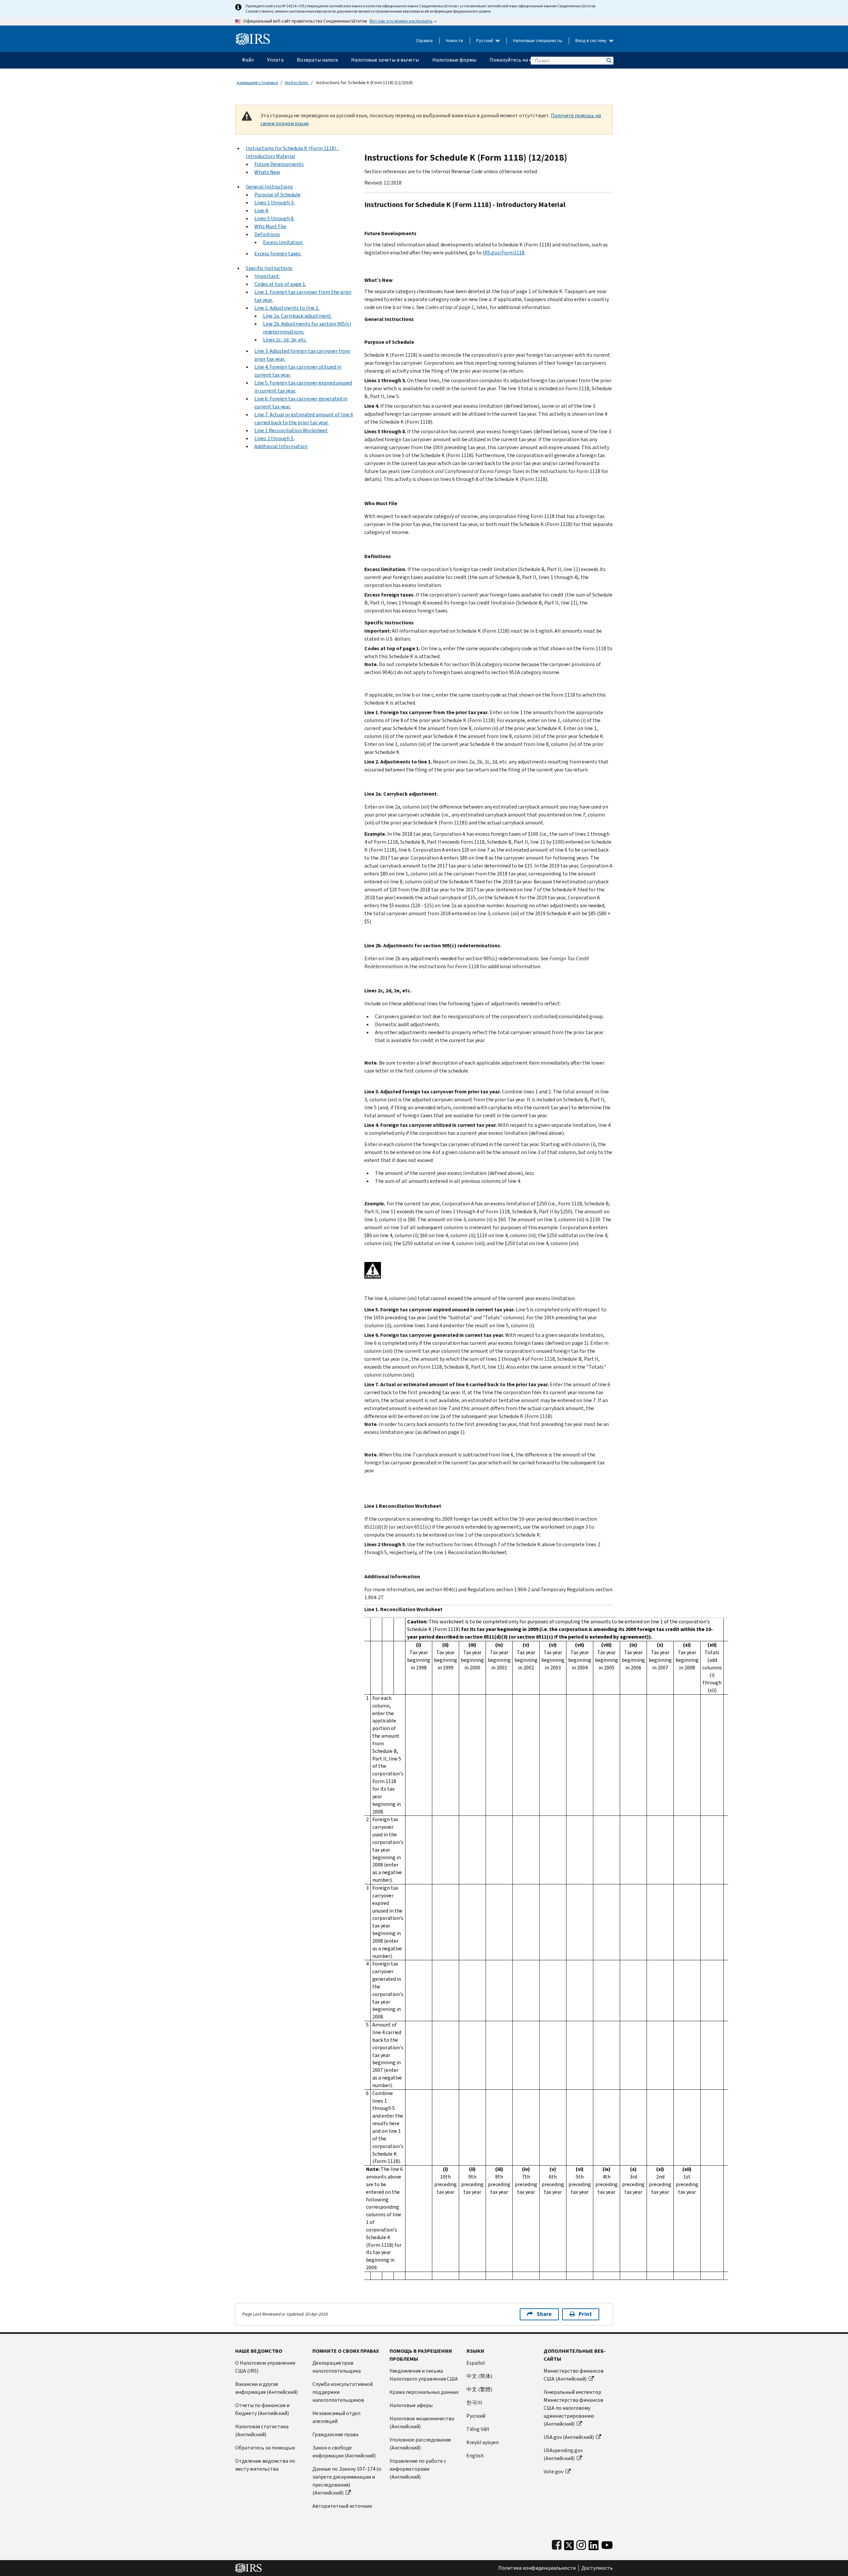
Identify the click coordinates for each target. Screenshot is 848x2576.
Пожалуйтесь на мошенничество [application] (529, 60)
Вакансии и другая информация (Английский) (266, 2388)
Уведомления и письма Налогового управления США (424, 2375)
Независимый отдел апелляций (336, 2417)
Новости (454, 41)
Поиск (609, 60)
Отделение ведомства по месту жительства (265, 2465)
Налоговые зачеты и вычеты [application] (385, 60)
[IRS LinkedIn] (594, 2544)
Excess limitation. (283, 242)
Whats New (267, 172)
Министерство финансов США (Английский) (574, 2375)
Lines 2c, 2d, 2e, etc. (285, 340)
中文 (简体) (479, 2376)
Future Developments (279, 164)
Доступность (597, 2568)
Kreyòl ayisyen (483, 2442)
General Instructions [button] (269, 187)
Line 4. (262, 210)
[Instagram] (581, 2544)
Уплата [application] (275, 60)
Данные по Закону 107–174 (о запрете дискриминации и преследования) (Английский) (347, 2481)
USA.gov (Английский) (569, 2437)
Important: (267, 276)
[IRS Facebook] (557, 2544)
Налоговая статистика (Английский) (262, 2430)
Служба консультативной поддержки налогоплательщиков (343, 2392)
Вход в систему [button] (591, 41)
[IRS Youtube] (607, 2544)
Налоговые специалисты (538, 41)
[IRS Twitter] (569, 2544)
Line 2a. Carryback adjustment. (297, 316)
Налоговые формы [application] (454, 60)
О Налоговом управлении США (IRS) (265, 2367)
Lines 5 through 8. (274, 218)
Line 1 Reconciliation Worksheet (291, 430)
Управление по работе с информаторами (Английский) (418, 2469)
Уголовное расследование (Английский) (420, 2444)
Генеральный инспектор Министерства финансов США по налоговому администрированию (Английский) (573, 2408)
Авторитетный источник (342, 2506)
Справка (424, 41)
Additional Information (281, 446)
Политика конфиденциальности (537, 2568)
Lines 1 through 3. (274, 203)
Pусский (476, 2416)
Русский (485, 41)
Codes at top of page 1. (280, 284)
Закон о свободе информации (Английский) (344, 2452)
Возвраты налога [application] (317, 60)
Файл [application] (248, 60)
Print (585, 2314)
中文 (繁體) (479, 2389)
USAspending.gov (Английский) (563, 2454)
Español (476, 2363)
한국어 (474, 2403)
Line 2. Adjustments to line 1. (287, 308)
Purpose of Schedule (277, 195)
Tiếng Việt (478, 2429)
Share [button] (544, 2314)
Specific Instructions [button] (269, 268)
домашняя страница (257, 83)
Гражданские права (335, 2434)
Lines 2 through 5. (274, 438)
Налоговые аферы (411, 2405)
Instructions (297, 83)
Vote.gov (554, 2471)
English (475, 2456)
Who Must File (270, 226)
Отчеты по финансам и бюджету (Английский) (262, 2409)
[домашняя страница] (253, 36)
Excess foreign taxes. (278, 254)
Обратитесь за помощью (265, 2448)
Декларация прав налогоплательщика (337, 2367)
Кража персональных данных (424, 2392)
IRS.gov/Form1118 (503, 253)
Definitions (267, 234)
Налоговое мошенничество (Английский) (422, 2422)
